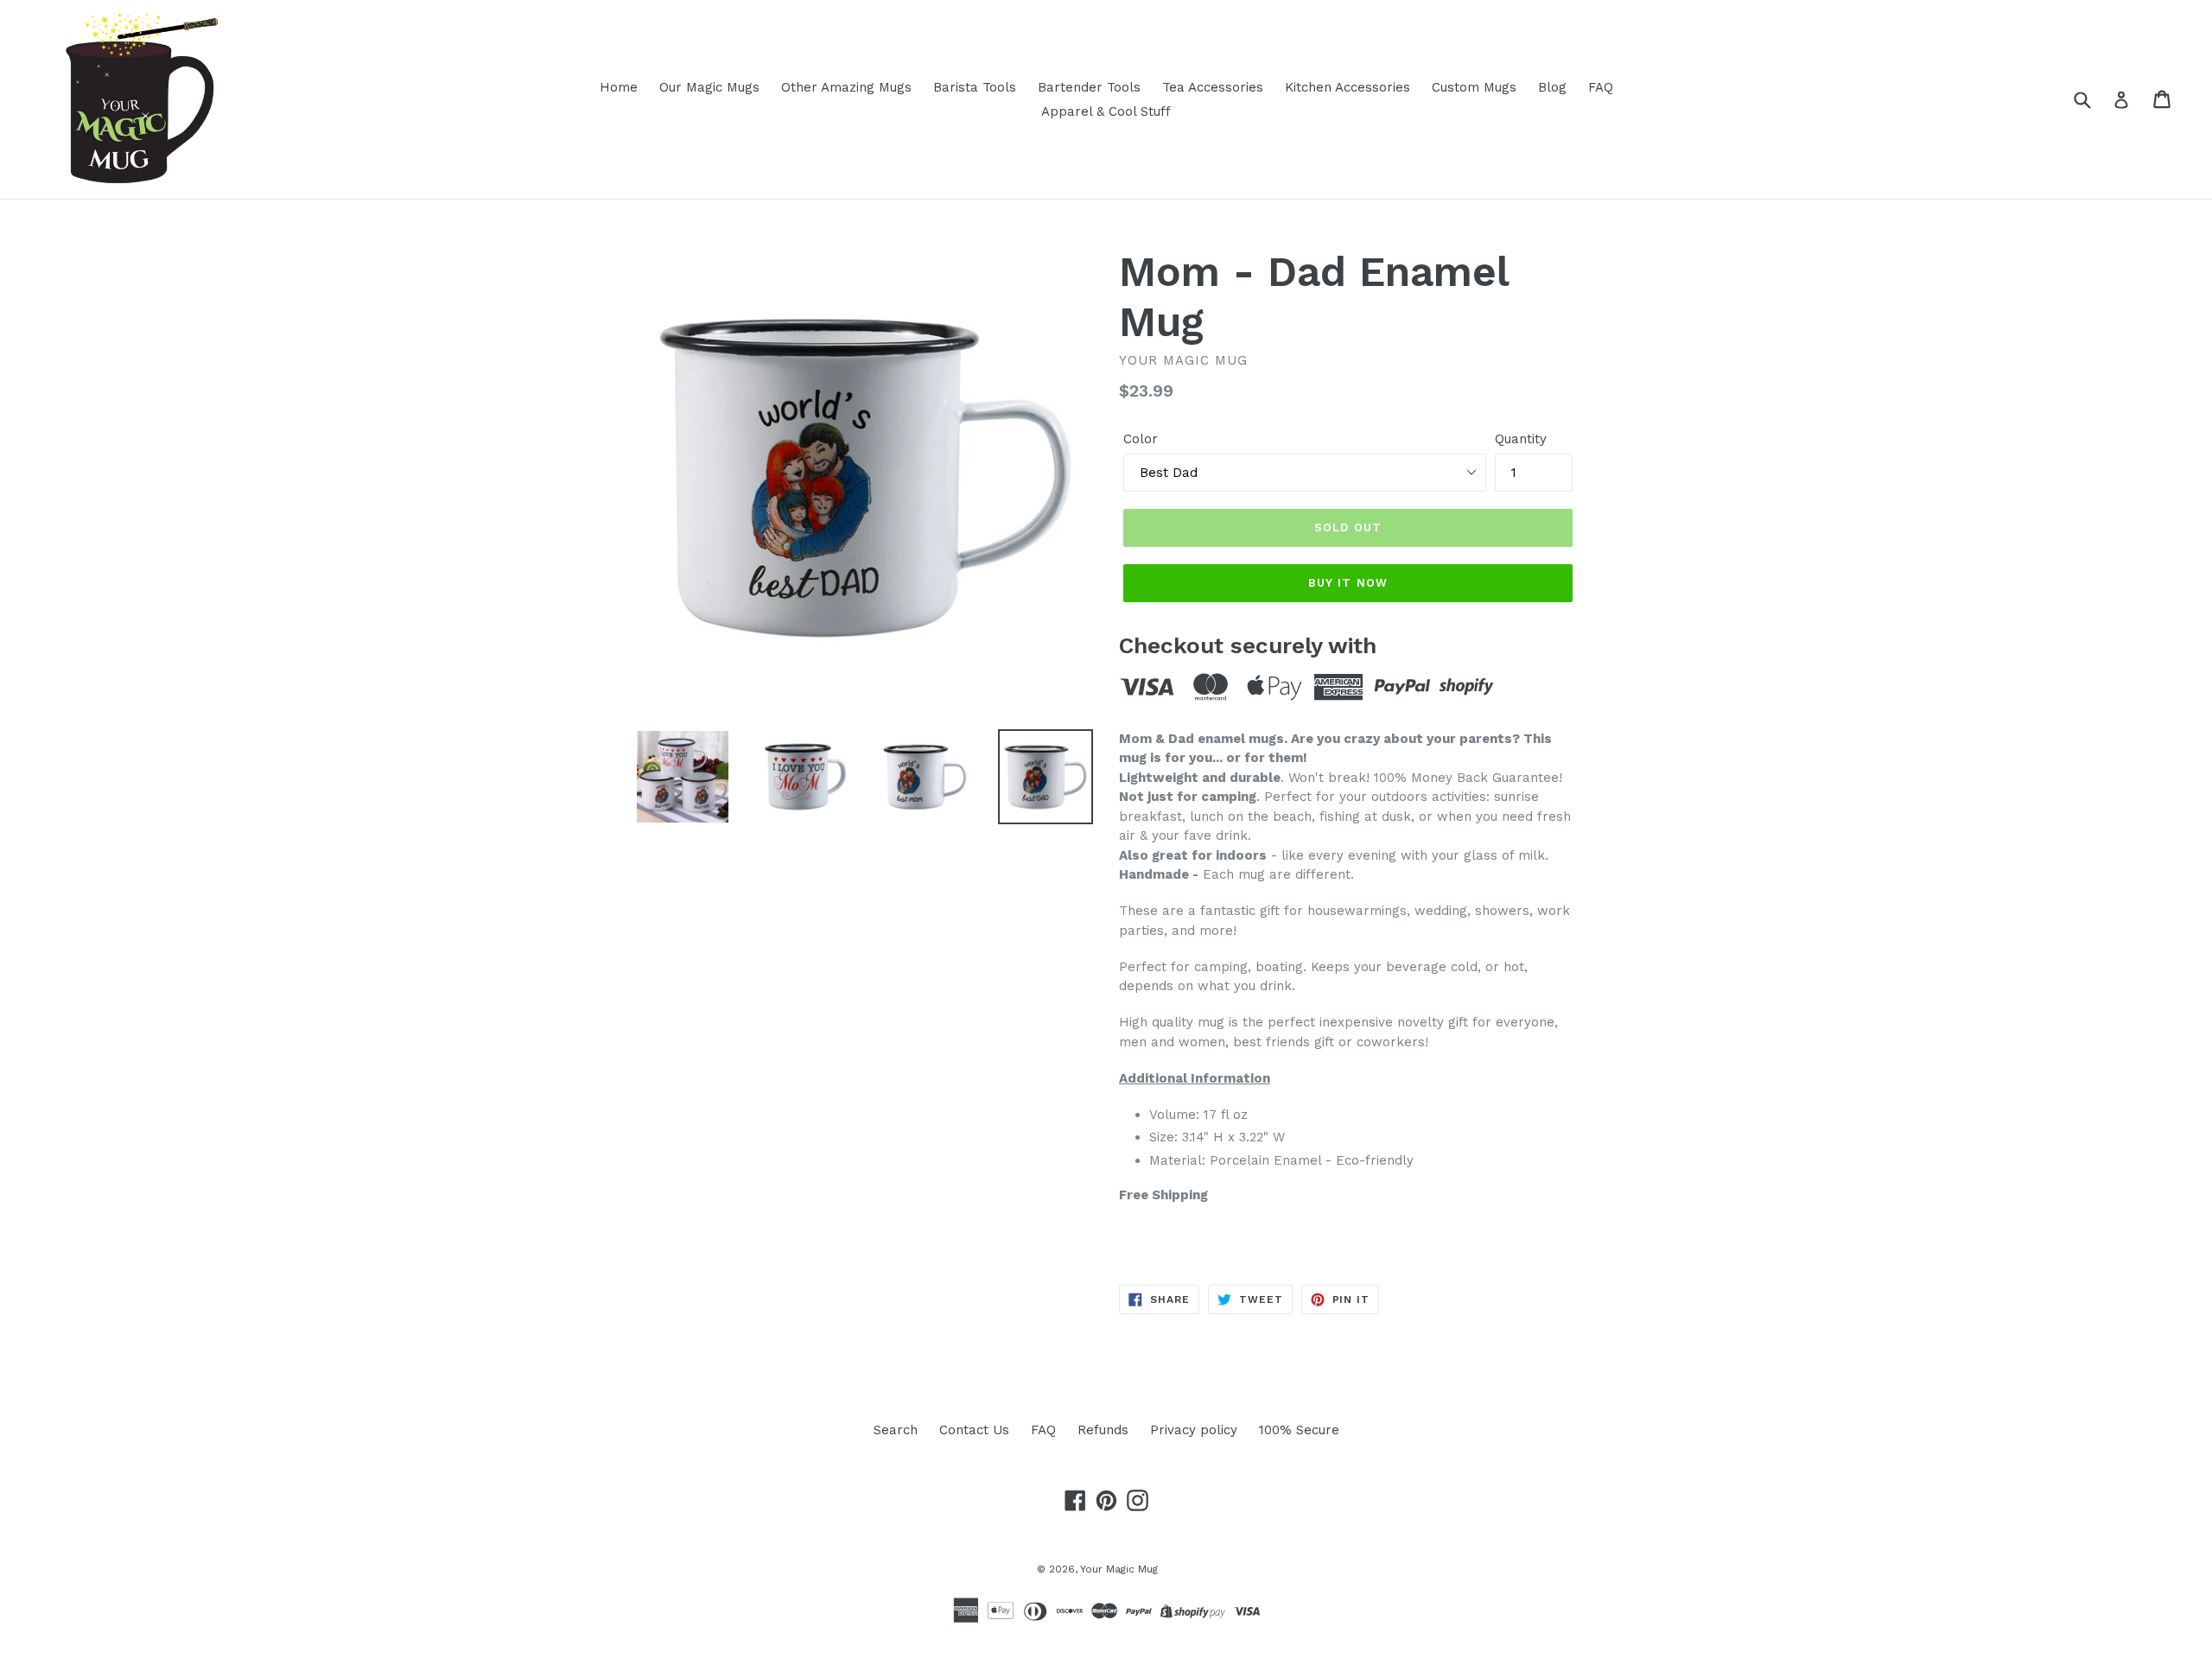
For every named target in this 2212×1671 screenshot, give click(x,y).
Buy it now (1348, 583)
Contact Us (974, 1430)
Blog (1552, 87)
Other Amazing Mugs (846, 87)
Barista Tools (975, 87)
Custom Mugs (1474, 87)
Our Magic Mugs (709, 87)
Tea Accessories (1213, 87)
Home (619, 87)
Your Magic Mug (1119, 1569)
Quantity (1521, 439)
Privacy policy (1194, 1430)
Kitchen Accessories (1348, 87)
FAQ (1601, 87)
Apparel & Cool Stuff (1106, 111)
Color (1141, 439)
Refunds (1103, 1430)
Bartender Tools (1089, 87)
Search (896, 1430)
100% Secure (1299, 1430)
